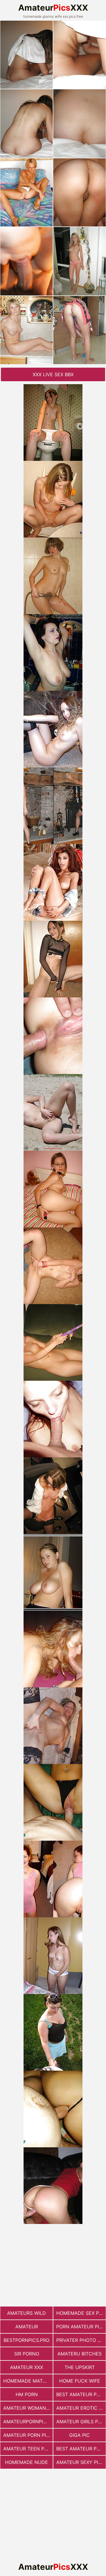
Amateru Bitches (79, 2354)
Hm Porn (27, 2394)
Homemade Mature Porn (28, 2381)
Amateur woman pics (28, 2408)
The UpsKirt (80, 2367)
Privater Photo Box (81, 2340)
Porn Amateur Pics (81, 2327)
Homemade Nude (26, 2462)
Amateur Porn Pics (28, 2435)
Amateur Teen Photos (28, 2449)
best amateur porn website (81, 2394)
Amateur (27, 2327)
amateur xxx (26, 2367)
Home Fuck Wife (80, 2381)
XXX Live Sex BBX (53, 374)
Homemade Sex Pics (81, 2313)
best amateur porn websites (81, 2449)
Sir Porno (27, 2354)
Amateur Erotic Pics (81, 2408)
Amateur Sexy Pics (80, 2462)
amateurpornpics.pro (28, 2422)
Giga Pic (79, 2435)
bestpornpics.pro (26, 2340)
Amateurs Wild (26, 2313)
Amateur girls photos (81, 2422)
